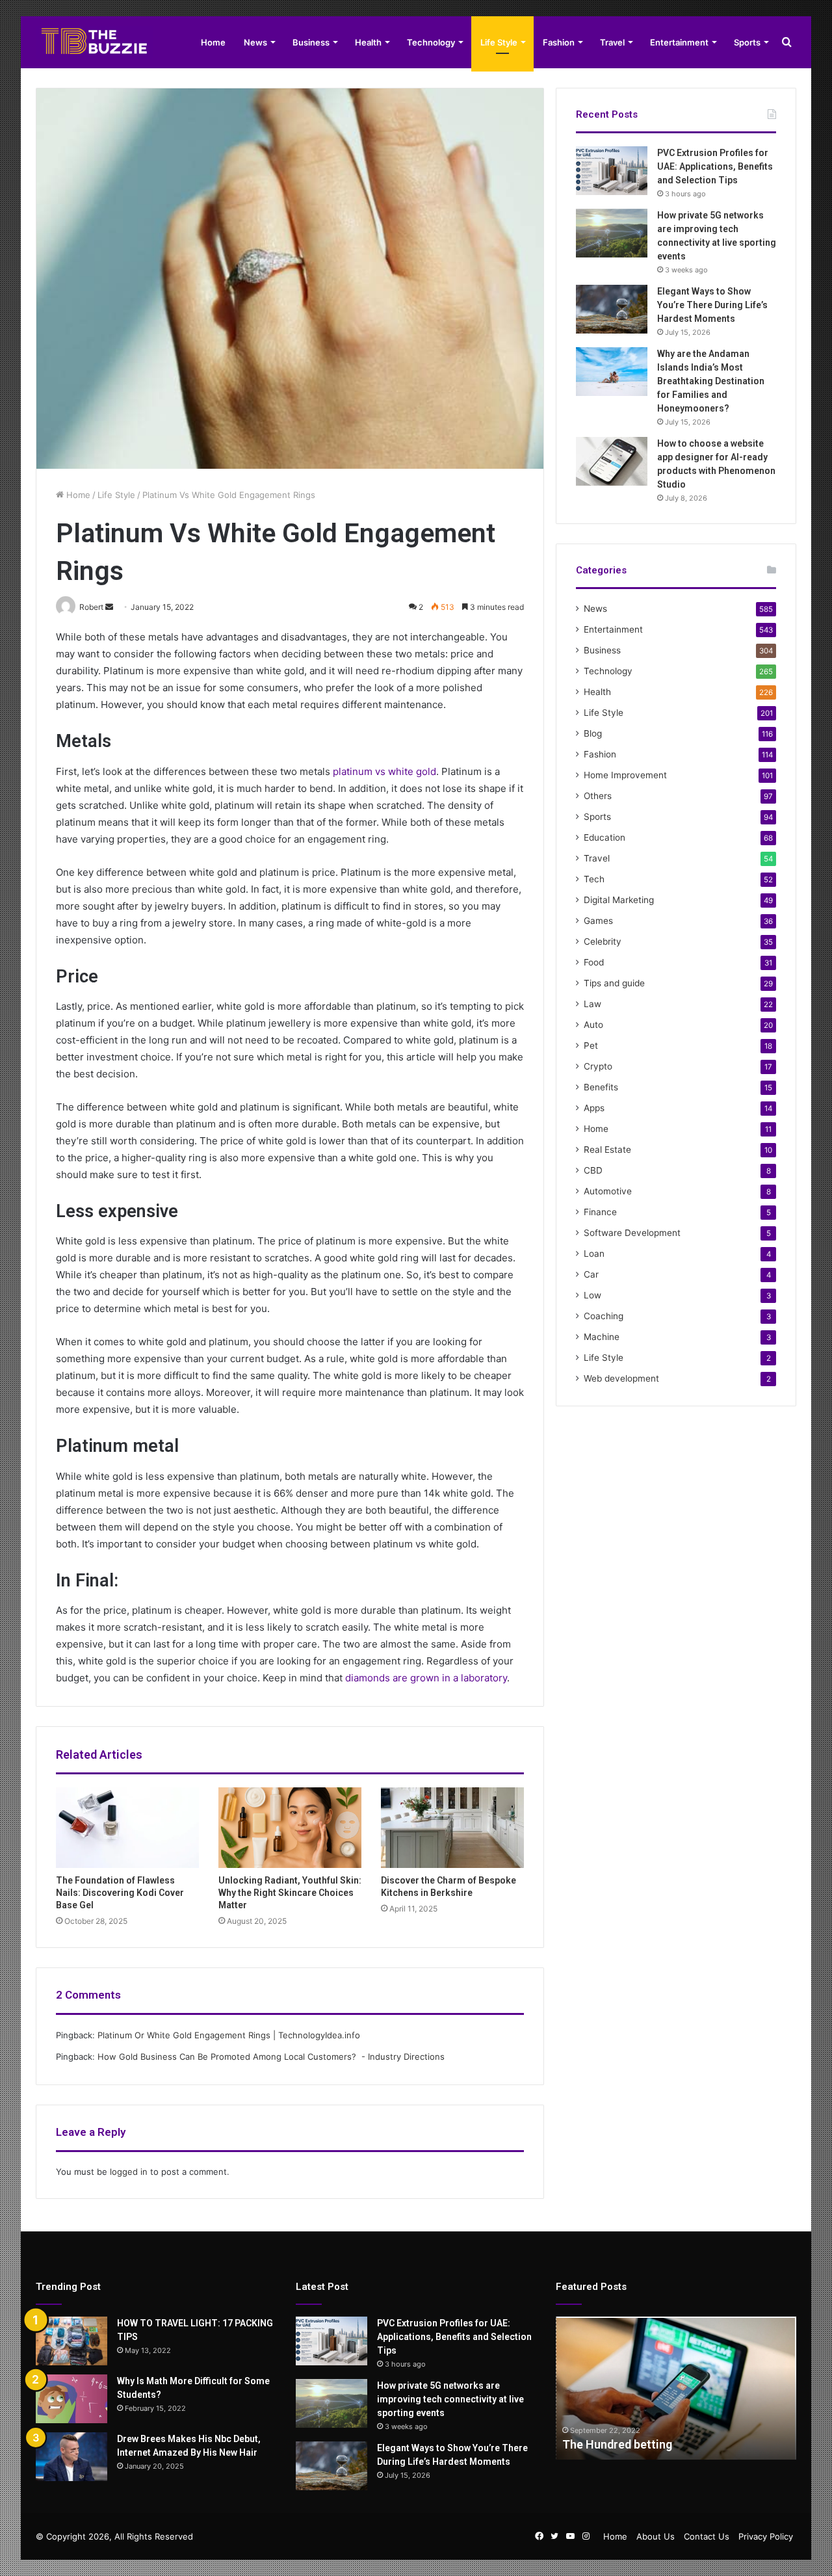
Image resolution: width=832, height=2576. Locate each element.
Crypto (598, 1066)
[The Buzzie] (94, 42)
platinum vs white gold (384, 771)
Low (592, 1295)
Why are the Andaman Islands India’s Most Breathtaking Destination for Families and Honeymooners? (711, 381)
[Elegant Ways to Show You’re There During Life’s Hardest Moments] (612, 309)
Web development (621, 1378)
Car (591, 1274)
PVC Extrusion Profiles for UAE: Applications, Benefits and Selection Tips (715, 166)
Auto (593, 1025)
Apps (594, 1108)
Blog (593, 733)
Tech (594, 879)
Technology (431, 42)
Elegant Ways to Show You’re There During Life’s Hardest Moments (712, 305)
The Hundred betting (617, 2444)
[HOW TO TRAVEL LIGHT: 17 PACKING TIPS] (71, 2341)
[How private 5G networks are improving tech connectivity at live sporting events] (612, 233)
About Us (656, 2536)
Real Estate (607, 1150)
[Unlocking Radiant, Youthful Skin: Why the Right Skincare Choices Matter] (290, 1828)
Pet (591, 1045)
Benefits (601, 1087)
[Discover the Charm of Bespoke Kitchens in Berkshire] (452, 1828)
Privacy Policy (766, 2536)
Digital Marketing (619, 900)
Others (598, 796)
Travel (612, 42)
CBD (593, 1170)
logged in (129, 2172)
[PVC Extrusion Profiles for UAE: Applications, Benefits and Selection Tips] (612, 171)
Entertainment (679, 42)
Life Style (499, 42)
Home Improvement (625, 775)
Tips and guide (614, 983)
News (255, 42)
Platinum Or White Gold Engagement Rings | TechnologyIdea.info (229, 2035)
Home (213, 42)
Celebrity (603, 941)
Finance (600, 1212)
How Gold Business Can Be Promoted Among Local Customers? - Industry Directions (271, 2057)
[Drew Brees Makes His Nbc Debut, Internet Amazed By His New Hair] (71, 2457)
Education (604, 837)
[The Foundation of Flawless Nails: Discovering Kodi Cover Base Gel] (127, 1828)
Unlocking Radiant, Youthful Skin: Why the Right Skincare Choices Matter (290, 1893)
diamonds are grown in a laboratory (426, 1678)
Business (311, 42)
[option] (676, 2388)
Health (368, 42)
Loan (594, 1254)
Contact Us (707, 2536)
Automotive (608, 1191)
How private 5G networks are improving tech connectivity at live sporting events (450, 2399)
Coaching (604, 1316)
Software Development (632, 1233)
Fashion (559, 42)
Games (598, 921)
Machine (602, 1337)
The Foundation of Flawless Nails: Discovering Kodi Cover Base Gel (120, 1893)
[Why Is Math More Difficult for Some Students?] (71, 2399)
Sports (747, 42)
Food (594, 962)
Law (592, 1004)
